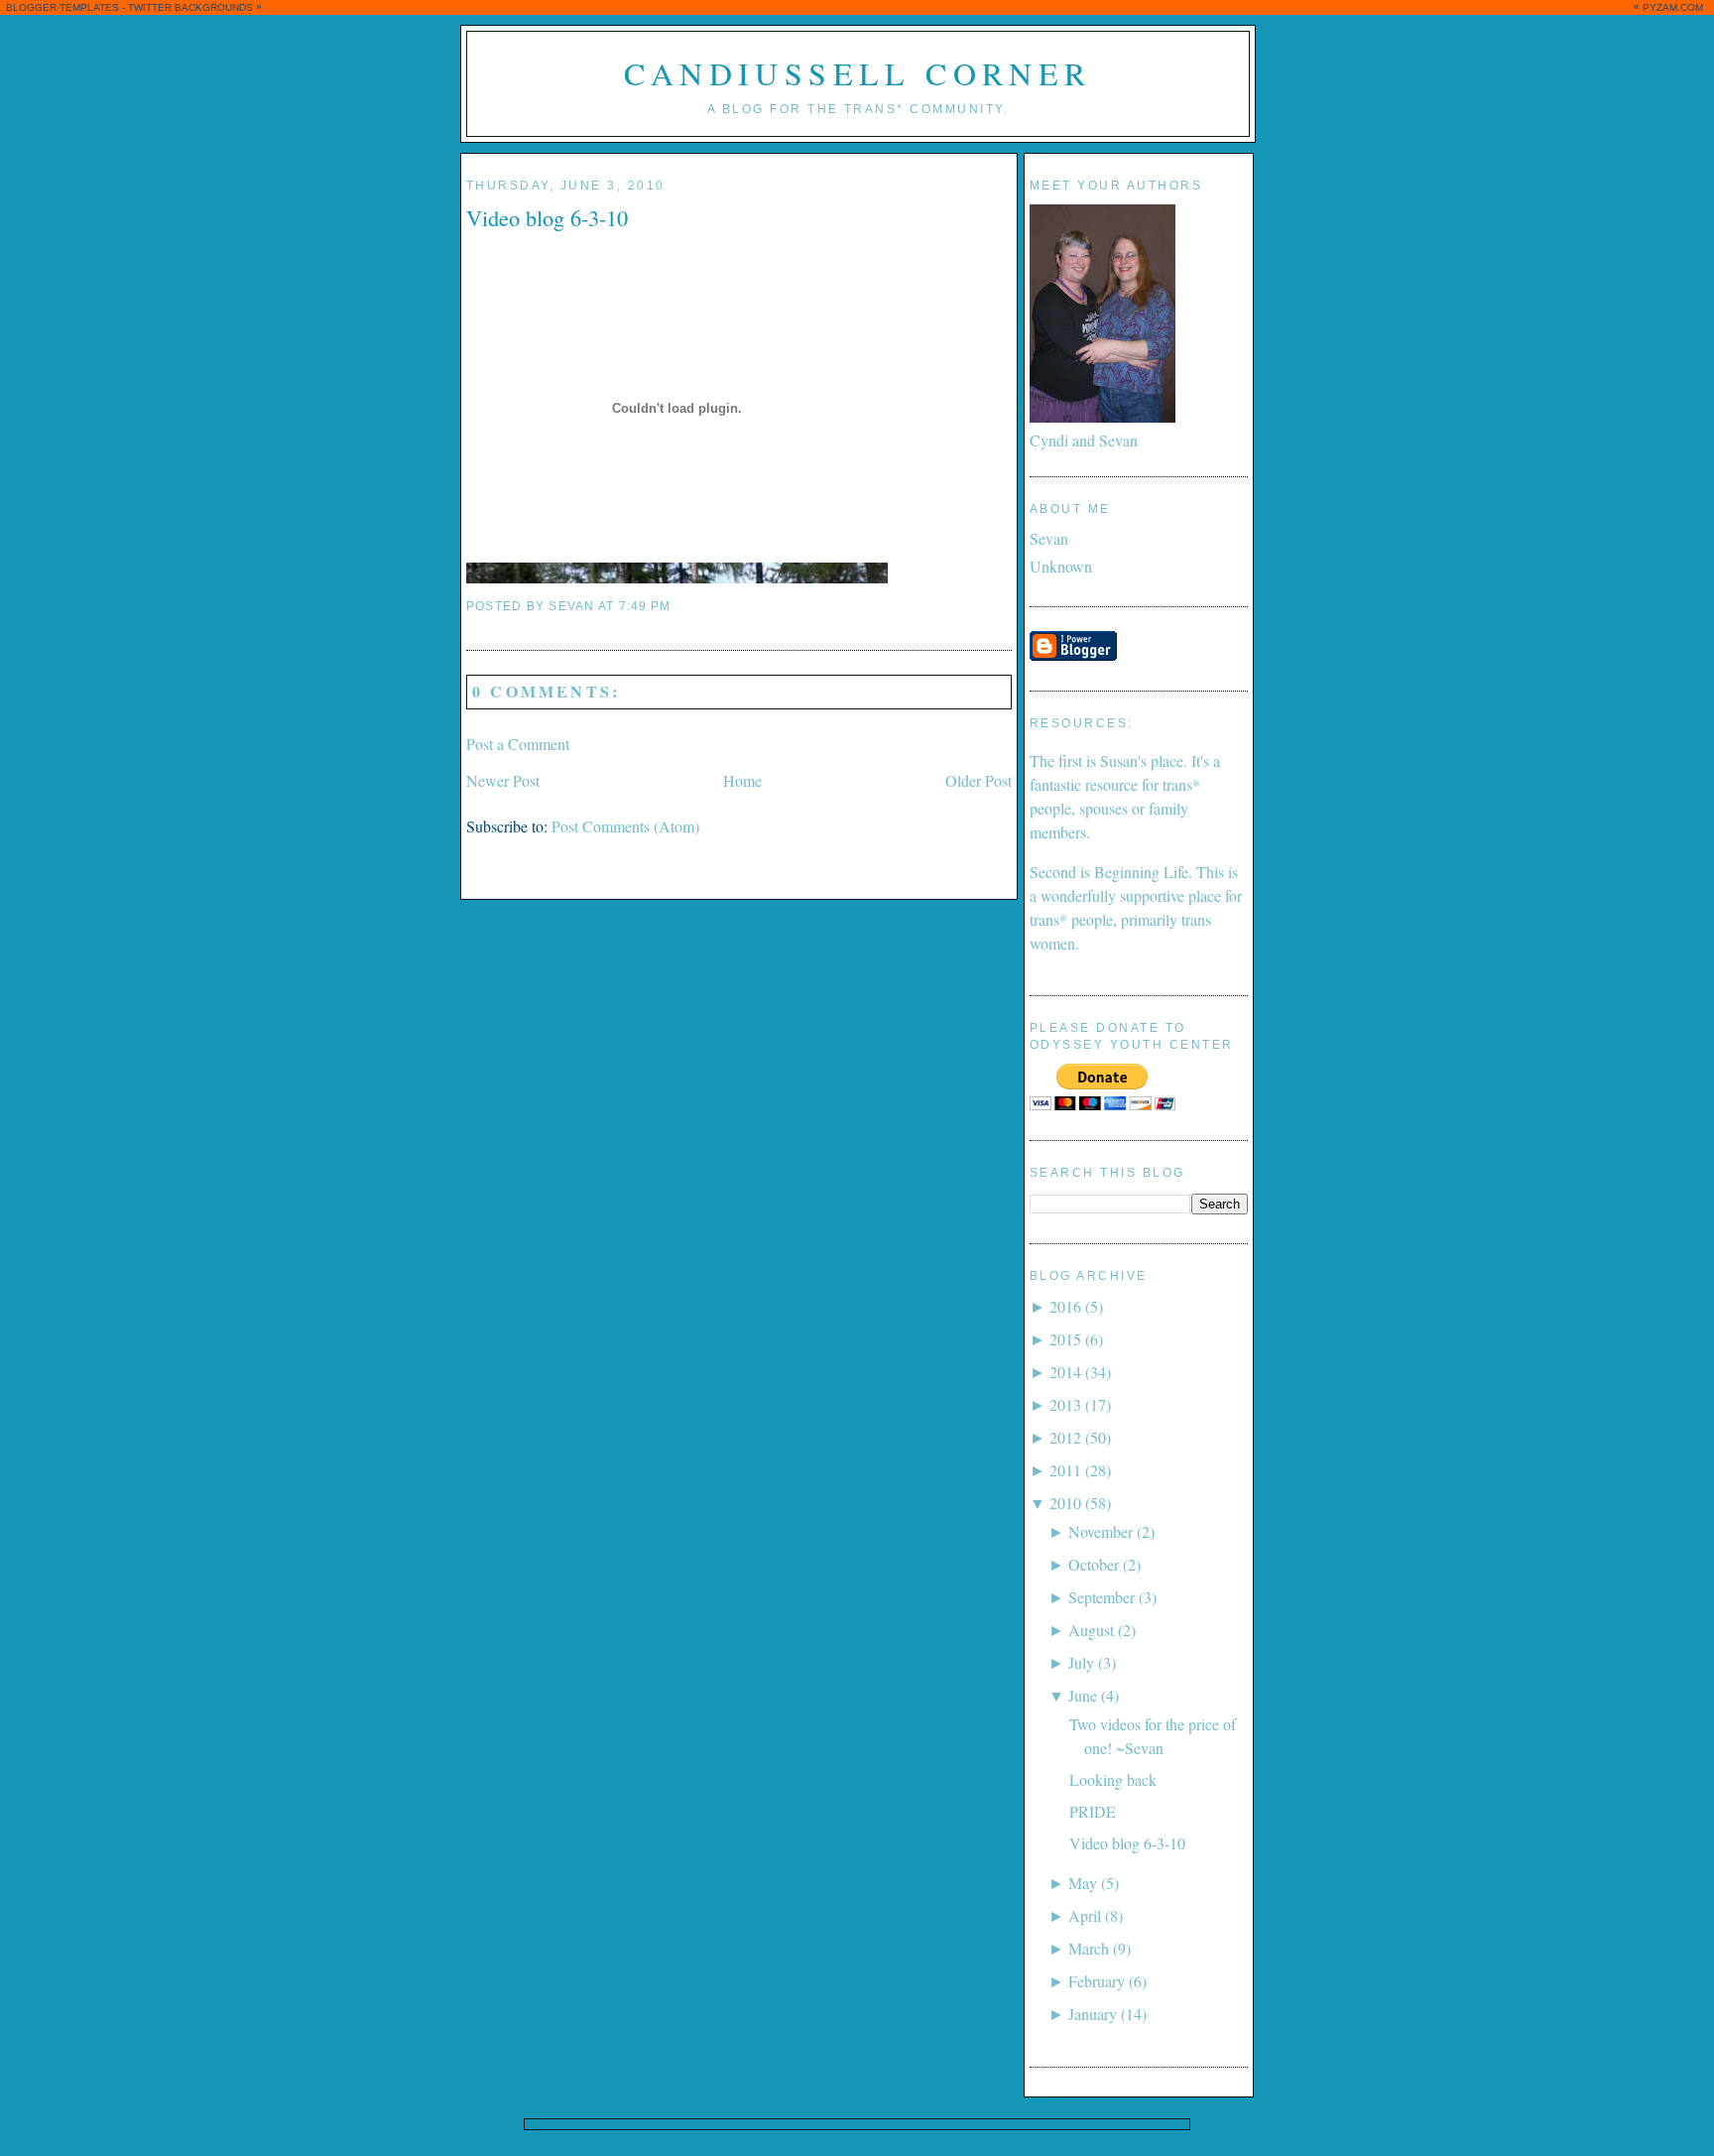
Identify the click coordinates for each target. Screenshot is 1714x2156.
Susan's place (1142, 761)
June (1083, 1695)
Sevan (1049, 538)
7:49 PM (645, 606)
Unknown (1061, 566)
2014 (1065, 1372)
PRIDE (1093, 1811)
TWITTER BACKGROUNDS (190, 7)
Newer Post (503, 780)
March (1089, 1948)
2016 (1065, 1306)
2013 (1065, 1404)
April (1085, 1915)
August (1091, 1630)
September (1102, 1597)
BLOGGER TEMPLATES (62, 7)
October (1094, 1564)
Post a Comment (518, 744)
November (1101, 1531)
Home (742, 780)
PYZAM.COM (1673, 7)
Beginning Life (1141, 872)
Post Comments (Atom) (625, 826)
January (1093, 2014)
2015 (1065, 1339)
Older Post (979, 780)
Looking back (1113, 1779)
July (1081, 1662)
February (1097, 1981)
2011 (1065, 1470)
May (1083, 1883)
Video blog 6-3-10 (547, 217)
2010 (1065, 1503)
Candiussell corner (857, 73)
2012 (1065, 1437)
